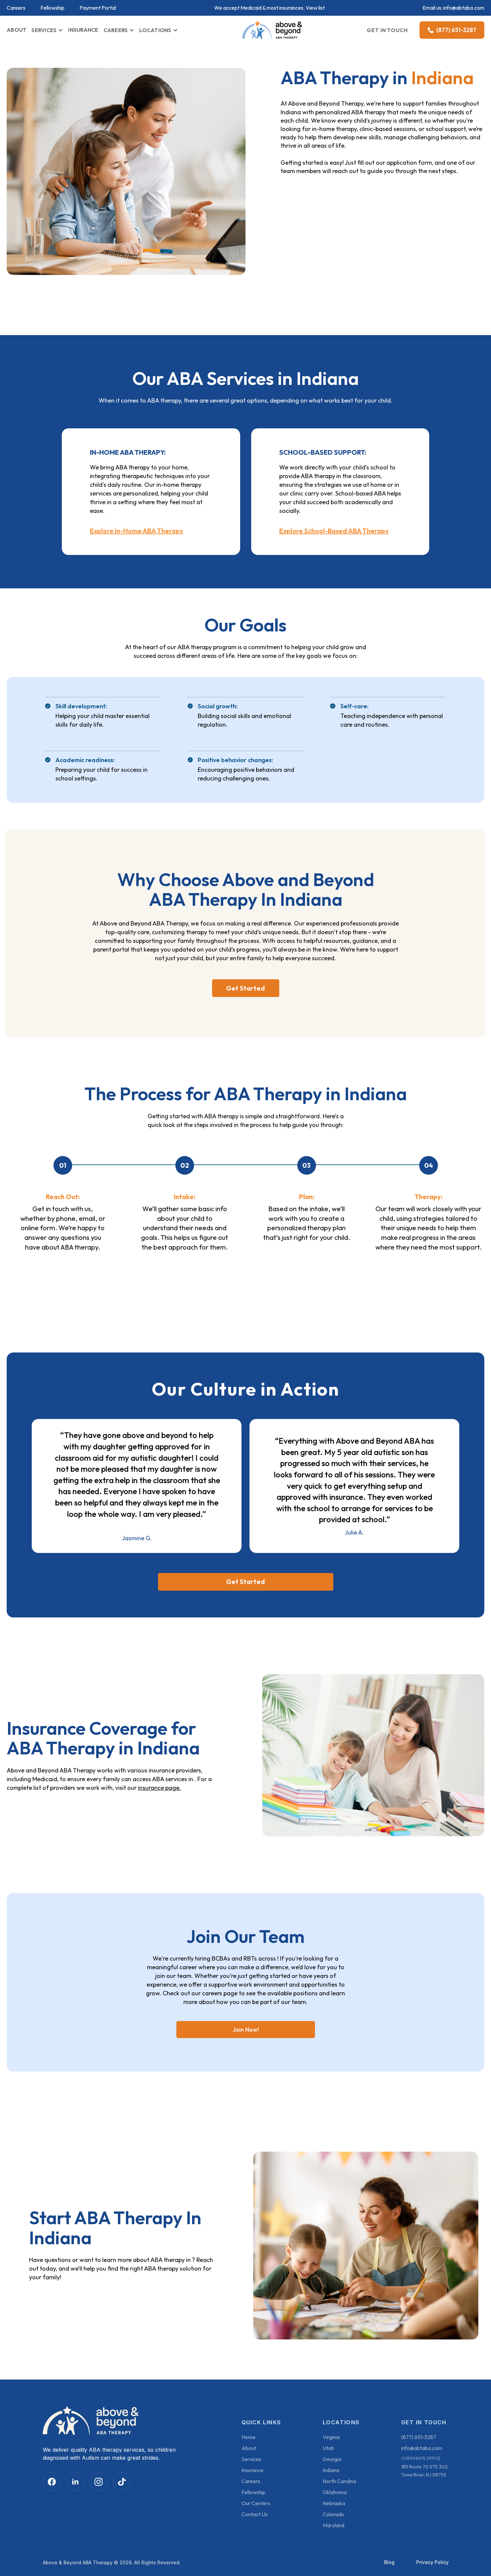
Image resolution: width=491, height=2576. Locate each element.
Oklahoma (335, 2492)
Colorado (333, 2514)
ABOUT (17, 30)
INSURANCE (83, 30)
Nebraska (334, 2503)
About (249, 2448)
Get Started (246, 988)
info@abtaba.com (464, 8)
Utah (328, 2448)
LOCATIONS (155, 30)
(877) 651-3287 (419, 2437)
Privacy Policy (432, 2562)
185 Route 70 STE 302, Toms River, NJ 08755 (425, 2471)
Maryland (334, 2525)
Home (249, 2437)
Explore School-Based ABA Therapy (334, 531)
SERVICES (44, 30)
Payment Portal (98, 8)
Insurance (253, 2470)
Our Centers (256, 2503)
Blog (389, 2562)
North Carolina (339, 2481)
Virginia (331, 2437)
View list (315, 8)
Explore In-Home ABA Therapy (137, 531)
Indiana (331, 2470)
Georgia (332, 2459)
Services (251, 2459)
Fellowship (52, 8)
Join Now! (246, 2030)
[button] (47, 30)
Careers (16, 8)
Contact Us (255, 2514)
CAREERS (116, 30)
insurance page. (159, 1788)
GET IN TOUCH (387, 30)
